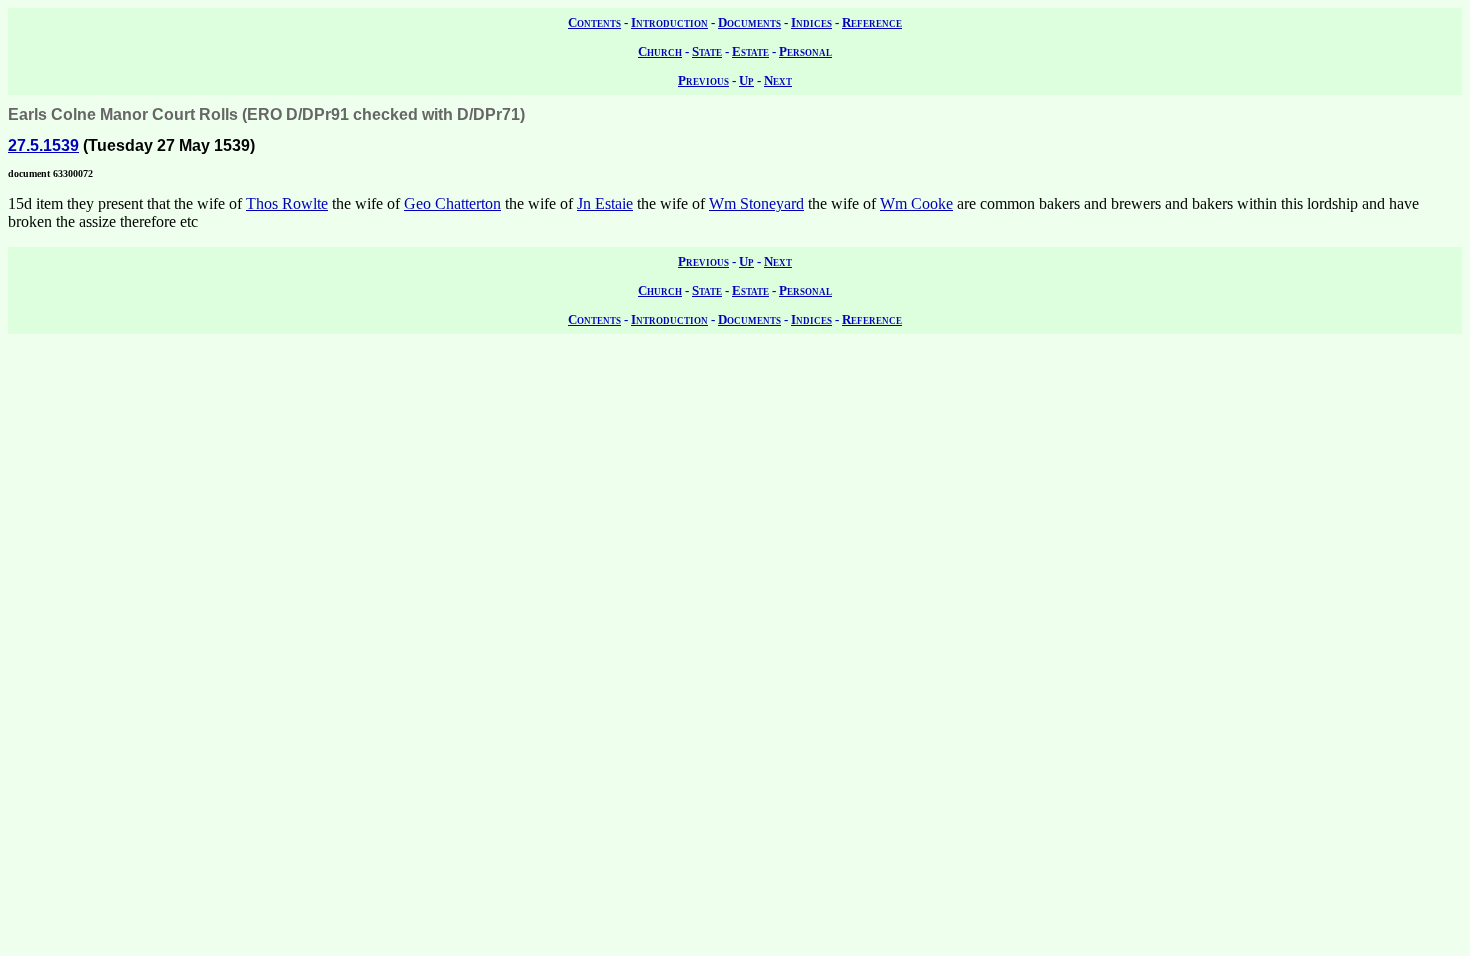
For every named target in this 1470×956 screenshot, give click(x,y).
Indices (811, 22)
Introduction (669, 22)
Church (660, 51)
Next (778, 80)
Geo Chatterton (452, 203)
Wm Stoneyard (756, 203)
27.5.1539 (43, 145)
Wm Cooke (916, 203)
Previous (703, 80)
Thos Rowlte (287, 203)
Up (746, 80)
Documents (749, 22)
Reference (872, 22)
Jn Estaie (605, 203)
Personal (805, 51)
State (707, 51)
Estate (750, 51)
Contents (594, 22)
